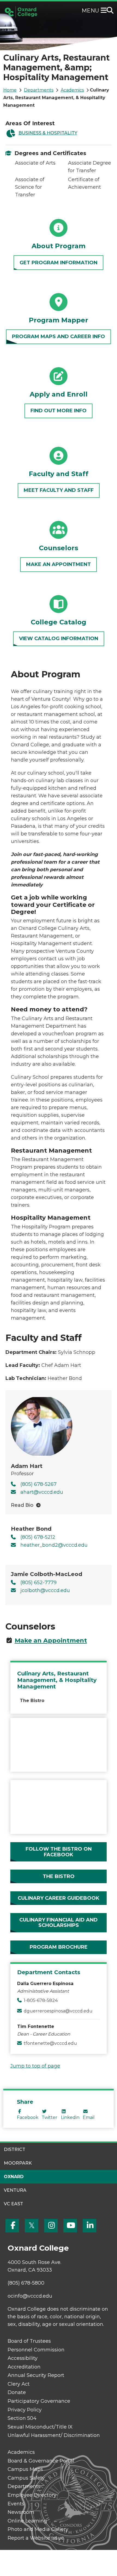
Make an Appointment (59, 564)
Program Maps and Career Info (59, 336)
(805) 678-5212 (38, 1537)
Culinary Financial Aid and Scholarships (59, 1923)
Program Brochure (59, 1947)
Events (16, 2504)
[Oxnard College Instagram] (51, 2226)
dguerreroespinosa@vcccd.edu (58, 2011)
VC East (13, 2204)
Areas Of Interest (30, 123)
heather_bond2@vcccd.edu (54, 1545)
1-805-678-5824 (41, 2000)
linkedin (70, 2117)
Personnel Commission (36, 2350)
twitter (50, 2117)
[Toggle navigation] (105, 11)
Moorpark (18, 2163)
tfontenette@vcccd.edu (50, 2043)
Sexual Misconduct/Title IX (40, 2427)
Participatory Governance (39, 2401)
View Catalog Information (59, 639)
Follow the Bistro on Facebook (59, 1852)
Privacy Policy (25, 2410)
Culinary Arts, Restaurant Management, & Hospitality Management (57, 1680)
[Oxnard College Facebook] (12, 2226)
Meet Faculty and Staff (59, 490)
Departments (39, 90)
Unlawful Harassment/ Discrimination (54, 2435)
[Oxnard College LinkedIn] (90, 2226)
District (15, 2149)
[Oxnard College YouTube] (70, 2226)
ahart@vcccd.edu (42, 1492)
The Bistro (32, 1701)
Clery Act (19, 2384)
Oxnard (14, 2177)
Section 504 (22, 2418)
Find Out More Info (59, 411)
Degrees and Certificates (50, 153)
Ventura (15, 2190)
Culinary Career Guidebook (59, 1898)
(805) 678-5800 (26, 2283)
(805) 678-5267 (39, 1484)
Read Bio (22, 1505)
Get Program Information (59, 263)
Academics (72, 90)
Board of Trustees (29, 2341)
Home (10, 90)
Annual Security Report (36, 2375)
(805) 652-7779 (39, 1583)
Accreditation (24, 2367)
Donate (17, 2392)
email (89, 2117)
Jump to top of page (35, 2066)
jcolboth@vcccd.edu (45, 1590)
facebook (28, 2117)
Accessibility (23, 2358)
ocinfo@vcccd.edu (30, 2296)
